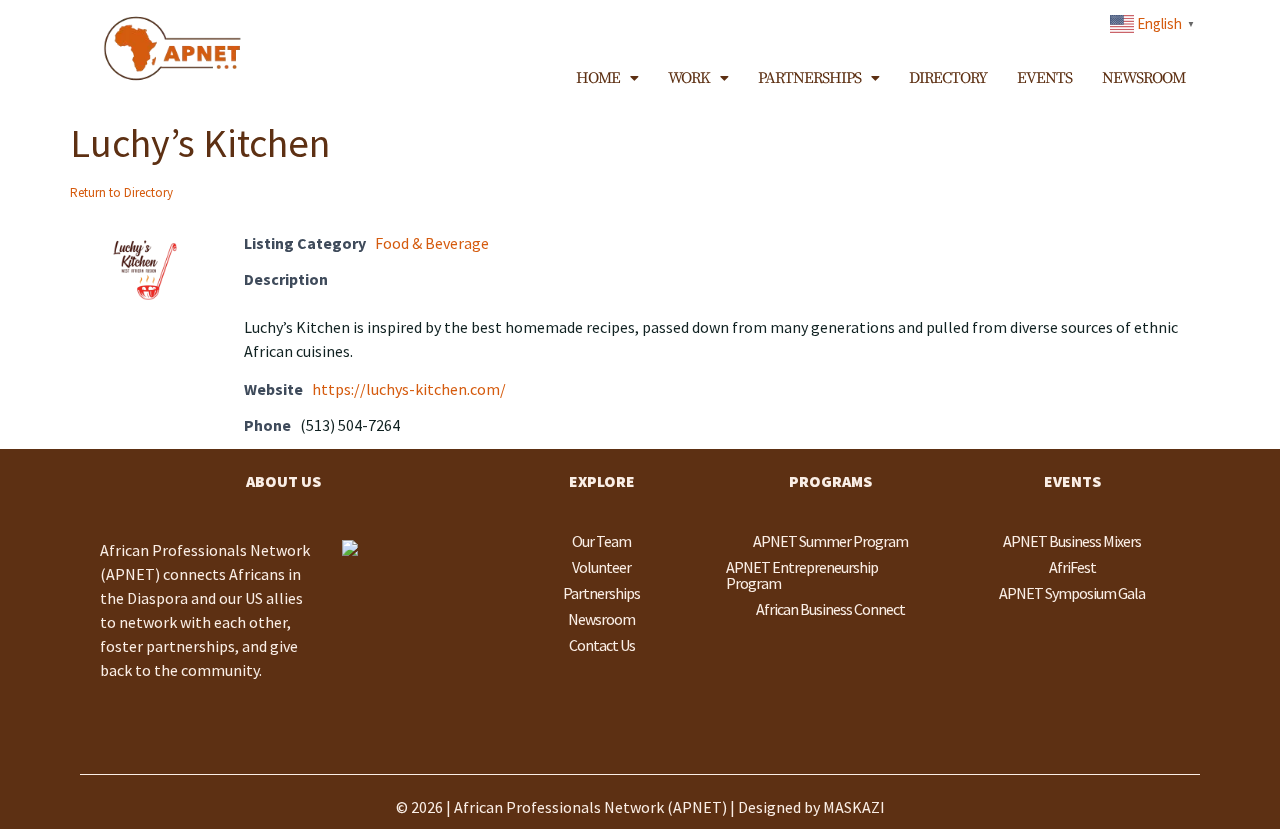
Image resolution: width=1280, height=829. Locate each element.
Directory (948, 78)
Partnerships (809, 78)
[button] (607, 78)
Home (598, 78)
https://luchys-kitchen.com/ (409, 389)
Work (689, 78)
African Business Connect (830, 609)
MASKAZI (854, 807)
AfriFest (1072, 567)
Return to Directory (121, 192)
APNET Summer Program (830, 541)
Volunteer (601, 567)
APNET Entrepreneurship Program (802, 575)
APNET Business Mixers (1072, 541)
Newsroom (1143, 78)
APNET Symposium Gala (1072, 593)
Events (1044, 78)
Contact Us (602, 645)
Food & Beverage (432, 243)
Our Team (601, 541)
